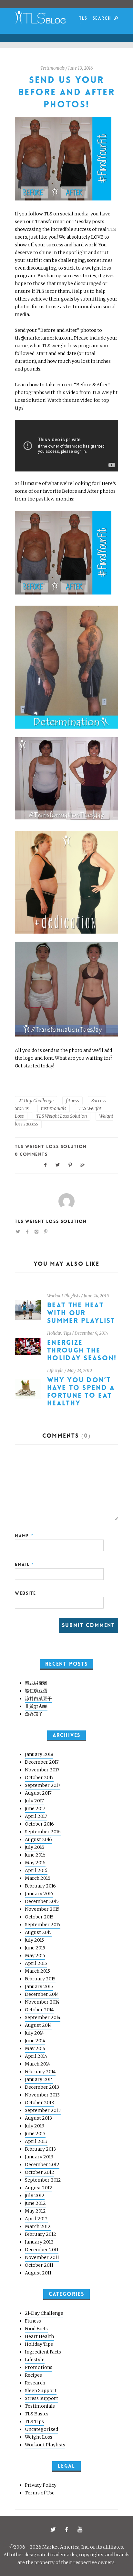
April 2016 (36, 1870)
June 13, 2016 (81, 68)
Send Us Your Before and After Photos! (66, 92)
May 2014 (35, 2048)
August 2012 (39, 2188)
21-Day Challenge (44, 2313)
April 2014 (36, 2056)
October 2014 (39, 2010)
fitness (72, 1101)
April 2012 (36, 2219)
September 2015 (43, 1925)
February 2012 (41, 2234)
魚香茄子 (34, 1714)
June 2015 (35, 1948)
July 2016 (35, 1847)
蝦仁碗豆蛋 (36, 1691)
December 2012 (42, 2165)
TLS (83, 18)
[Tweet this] (58, 1164)
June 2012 (35, 2203)
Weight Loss (39, 2437)
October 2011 (39, 2265)
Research (35, 2383)
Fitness (33, 2321)
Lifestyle (55, 1371)
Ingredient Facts (43, 2352)
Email (25, 1564)
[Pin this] (70, 1164)
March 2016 (38, 1878)
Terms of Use (40, 2493)
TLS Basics (37, 2414)
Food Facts (36, 2329)
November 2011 (42, 2257)
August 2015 (38, 1932)
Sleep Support (41, 2391)
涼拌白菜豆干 (38, 1699)
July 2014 (34, 2033)
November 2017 (42, 1770)
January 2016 (39, 1894)
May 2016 (35, 1863)
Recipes (33, 2375)
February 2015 (40, 1979)
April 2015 (36, 1963)
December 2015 (42, 1901)
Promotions (39, 2367)
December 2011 (42, 2250)
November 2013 (42, 2095)
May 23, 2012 (80, 1371)
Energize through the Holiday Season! (82, 1350)
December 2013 (42, 2087)
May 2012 (35, 2211)
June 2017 (35, 1808)
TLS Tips (34, 2422)
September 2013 (43, 2110)
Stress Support (41, 2398)
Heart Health (39, 2336)
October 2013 (39, 2103)
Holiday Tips (59, 1333)
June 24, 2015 (96, 1296)
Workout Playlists (64, 1296)
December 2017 (42, 1762)
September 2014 (43, 2017)
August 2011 (38, 2273)
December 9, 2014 (91, 1333)
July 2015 (34, 1940)
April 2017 (36, 1816)
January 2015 (39, 1986)
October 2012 (40, 2172)
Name (24, 1536)
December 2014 (42, 1994)
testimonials (54, 1108)
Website (26, 1593)
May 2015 (35, 1956)
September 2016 (43, 1832)
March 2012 (38, 2226)
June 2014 (35, 2041)
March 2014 (37, 2064)
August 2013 (38, 2118)
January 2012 (39, 2242)
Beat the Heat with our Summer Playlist (81, 1313)
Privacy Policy (41, 2485)
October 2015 (39, 1917)
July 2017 (34, 1801)
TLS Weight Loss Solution (61, 1116)
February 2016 (40, 1886)
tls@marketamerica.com (43, 338)
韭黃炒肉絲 (36, 1706)
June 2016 (35, 1855)
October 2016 (39, 1824)
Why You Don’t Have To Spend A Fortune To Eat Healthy (81, 1392)
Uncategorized (41, 2429)
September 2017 (43, 1785)
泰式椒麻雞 (36, 1683)
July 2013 (35, 2126)
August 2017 (38, 1793)
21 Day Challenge (36, 1101)
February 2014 (40, 2072)
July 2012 (35, 2195)
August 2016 (38, 1839)
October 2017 (39, 1778)
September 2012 (43, 2180)
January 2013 (39, 2157)
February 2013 (40, 2149)
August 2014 (38, 2025)
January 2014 (39, 2079)
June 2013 (35, 2134)
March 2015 (37, 1971)
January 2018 (39, 1754)
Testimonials (52, 68)
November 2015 (42, 1909)
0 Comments (31, 1154)
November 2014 (42, 2002)
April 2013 (36, 2141)
